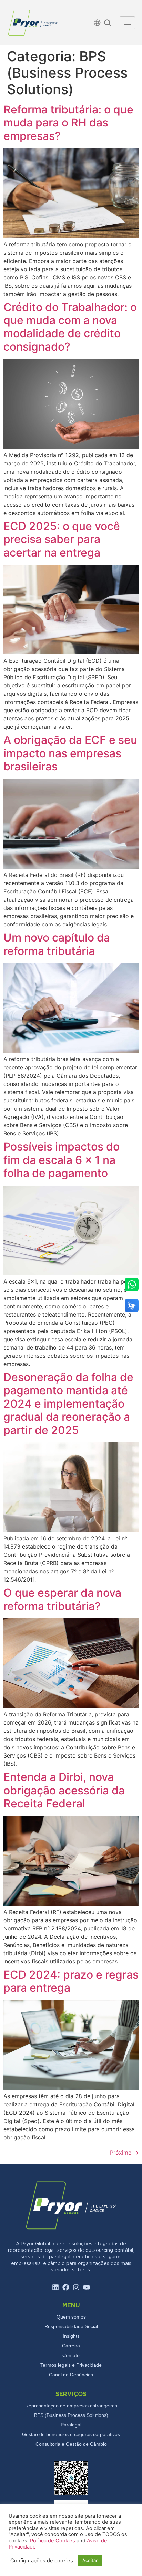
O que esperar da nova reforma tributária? (62, 1599)
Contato (71, 2355)
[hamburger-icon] (127, 23)
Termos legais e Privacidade (71, 2365)
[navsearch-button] (108, 24)
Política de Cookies (53, 2541)
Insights (71, 2336)
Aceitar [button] (90, 2560)
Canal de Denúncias (71, 2375)
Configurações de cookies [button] (42, 2561)
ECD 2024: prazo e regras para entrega (71, 1981)
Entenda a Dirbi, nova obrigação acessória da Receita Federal (64, 1790)
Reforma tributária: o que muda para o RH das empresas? (68, 123)
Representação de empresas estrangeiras (71, 2406)
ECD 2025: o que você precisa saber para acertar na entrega (62, 539)
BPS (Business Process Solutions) (71, 2415)
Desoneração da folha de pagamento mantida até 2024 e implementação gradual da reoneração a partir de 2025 (68, 1404)
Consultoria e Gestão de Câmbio (71, 2444)
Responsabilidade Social (71, 2326)
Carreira (71, 2346)
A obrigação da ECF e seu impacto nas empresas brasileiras (70, 753)
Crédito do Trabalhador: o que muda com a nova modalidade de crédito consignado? (70, 327)
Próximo (124, 2153)
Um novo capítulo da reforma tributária (57, 944)
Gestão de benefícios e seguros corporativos (71, 2434)
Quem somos (71, 2317)
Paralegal (71, 2425)
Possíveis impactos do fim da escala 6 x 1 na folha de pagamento (62, 1160)
